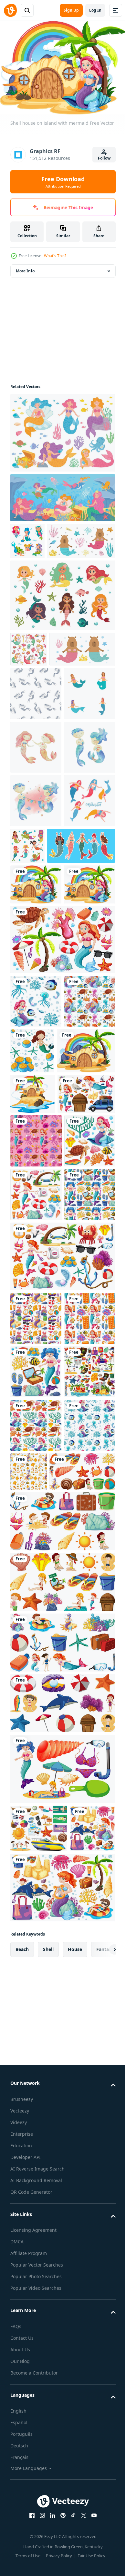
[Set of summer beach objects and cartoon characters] (43, 2103)
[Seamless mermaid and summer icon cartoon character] (36, 1843)
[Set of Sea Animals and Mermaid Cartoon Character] (36, 1896)
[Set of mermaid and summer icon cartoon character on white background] (36, 1612)
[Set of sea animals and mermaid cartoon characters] (36, 1271)
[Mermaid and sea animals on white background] (36, 1324)
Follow (104, 158)
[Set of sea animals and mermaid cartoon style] (86, 1321)
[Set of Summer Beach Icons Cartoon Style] (36, 1950)
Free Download (63, 182)
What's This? (55, 256)
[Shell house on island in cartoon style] (39, 1374)
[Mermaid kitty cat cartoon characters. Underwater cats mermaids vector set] (29, 682)
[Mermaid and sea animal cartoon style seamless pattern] (82, 2049)
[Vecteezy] (10, 10)
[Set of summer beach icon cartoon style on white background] (39, 2460)
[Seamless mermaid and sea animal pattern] (36, 1504)
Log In (95, 10)
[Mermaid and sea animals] (36, 2003)
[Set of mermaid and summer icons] (62, 2400)
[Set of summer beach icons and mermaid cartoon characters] (62, 1209)
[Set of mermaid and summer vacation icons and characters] (39, 1457)
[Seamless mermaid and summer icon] (36, 1665)
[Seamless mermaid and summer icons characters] (36, 1789)
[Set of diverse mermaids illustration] (36, 816)
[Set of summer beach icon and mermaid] (33, 2508)
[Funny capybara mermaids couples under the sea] (43, 718)
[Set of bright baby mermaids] (81, 1021)
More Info (25, 267)
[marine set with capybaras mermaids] (44, 574)
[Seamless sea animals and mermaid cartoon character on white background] (36, 2057)
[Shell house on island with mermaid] (36, 1114)
